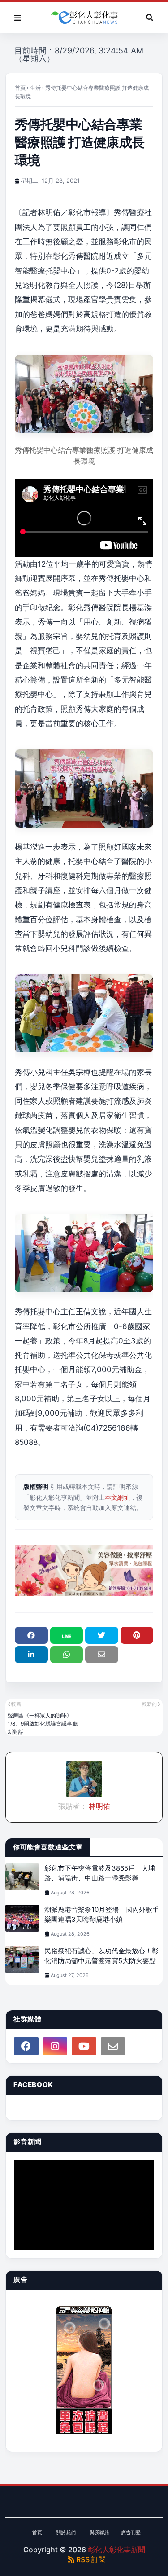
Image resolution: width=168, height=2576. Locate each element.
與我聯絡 (99, 2532)
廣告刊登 (131, 2532)
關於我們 (66, 2532)
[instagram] (55, 2046)
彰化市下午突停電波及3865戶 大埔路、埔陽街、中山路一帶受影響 (100, 1873)
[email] (113, 2046)
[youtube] (84, 2046)
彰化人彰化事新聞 (116, 2550)
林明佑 (99, 1806)
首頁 (20, 88)
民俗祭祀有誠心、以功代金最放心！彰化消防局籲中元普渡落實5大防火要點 (101, 1956)
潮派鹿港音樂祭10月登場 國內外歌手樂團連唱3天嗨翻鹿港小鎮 (102, 1915)
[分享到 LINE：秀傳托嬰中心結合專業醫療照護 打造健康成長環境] (67, 1635)
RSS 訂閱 (90, 2559)
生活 (35, 88)
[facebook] (26, 2046)
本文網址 (117, 1497)
